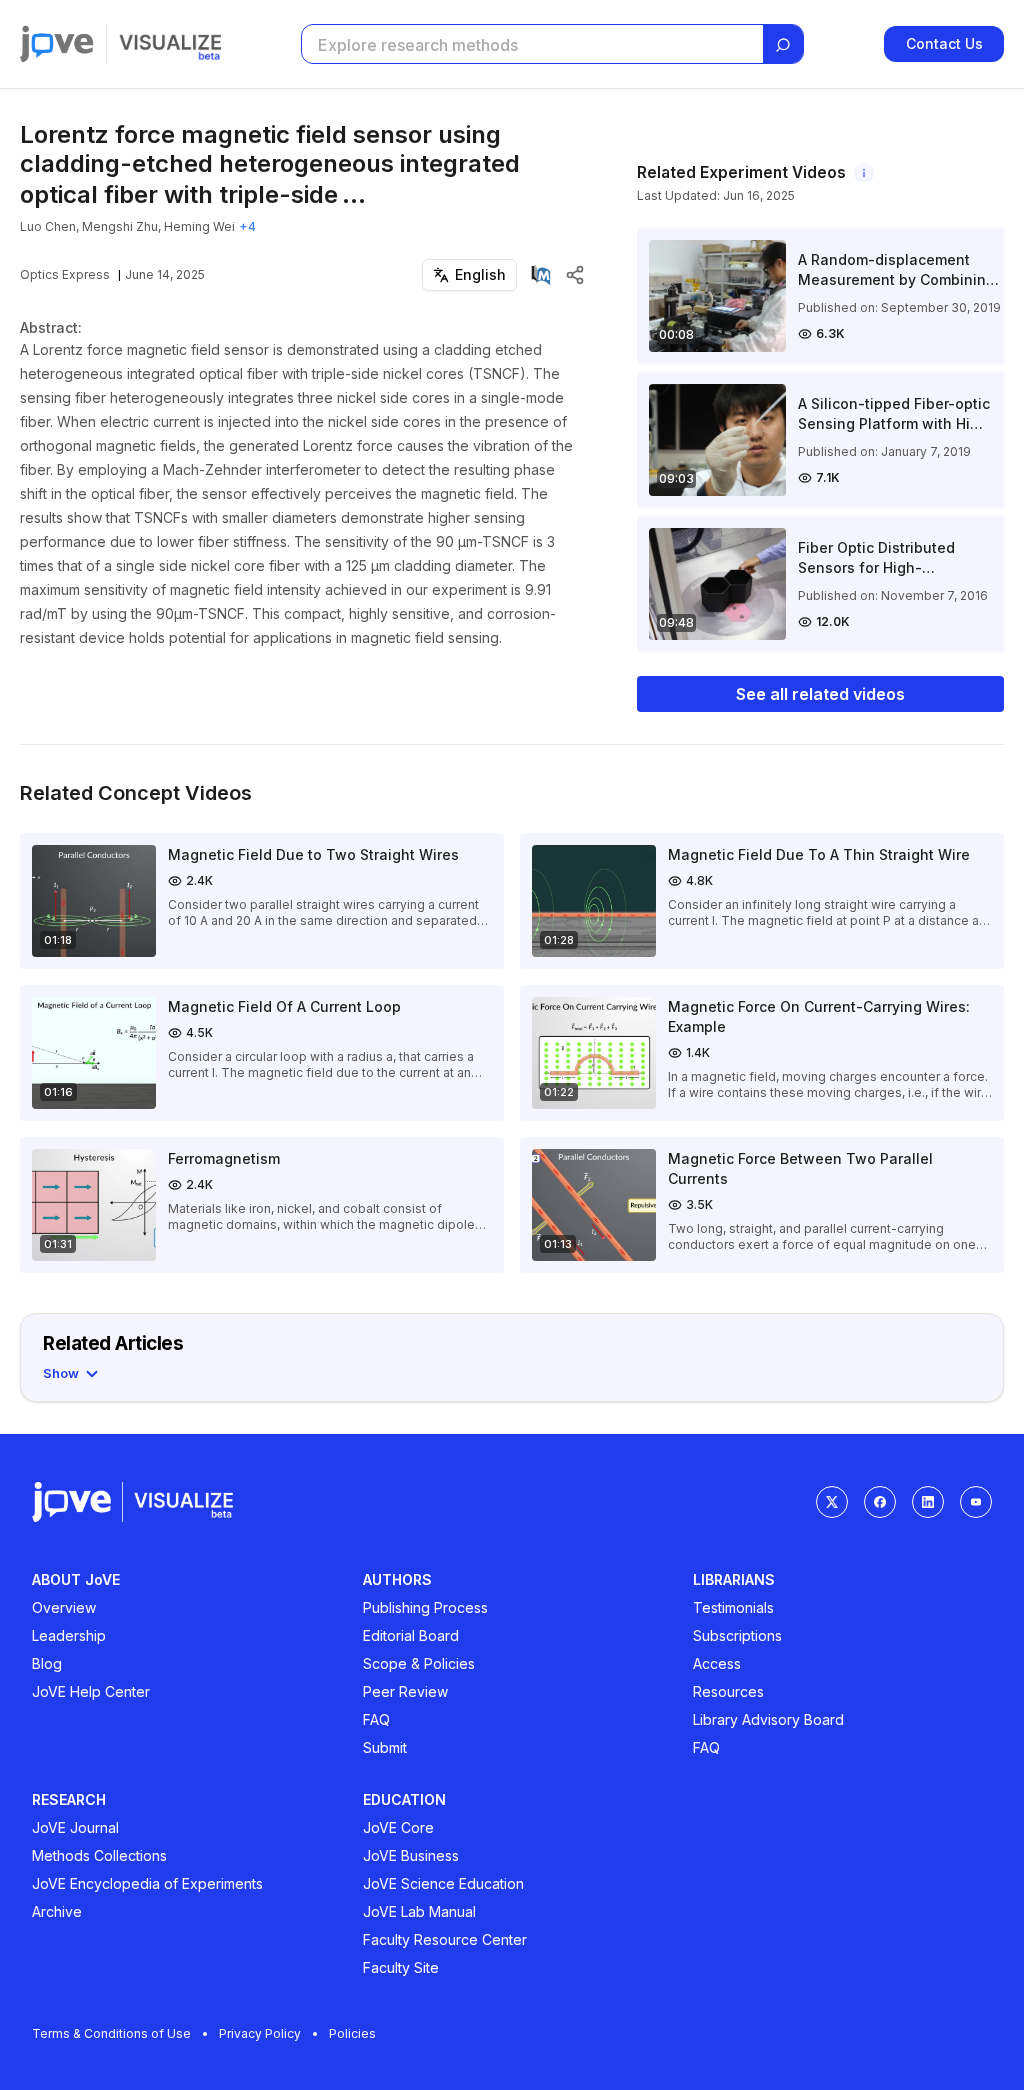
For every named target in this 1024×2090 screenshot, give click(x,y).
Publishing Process (425, 1607)
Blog (47, 1663)
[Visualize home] (170, 44)
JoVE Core (398, 1827)
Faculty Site (401, 1967)
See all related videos (820, 694)
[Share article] (575, 275)
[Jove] (57, 44)
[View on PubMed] (541, 275)
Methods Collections (99, 1855)
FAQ (376, 1719)
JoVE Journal (75, 1827)
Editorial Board (411, 1635)
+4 (247, 226)
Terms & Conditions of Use (111, 2033)
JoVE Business (411, 1855)
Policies (352, 2033)
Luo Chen (48, 226)
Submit (385, 1747)
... (354, 194)
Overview (64, 1607)
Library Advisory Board (768, 1719)
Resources (728, 1691)
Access (717, 1663)
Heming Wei (199, 226)
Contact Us (944, 43)
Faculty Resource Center (445, 1939)
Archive (57, 1911)
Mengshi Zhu (120, 226)
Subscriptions (737, 1635)
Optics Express (65, 274)
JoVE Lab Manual (419, 1911)
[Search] (783, 45)
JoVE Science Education (443, 1883)
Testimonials (733, 1607)
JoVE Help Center (91, 1691)
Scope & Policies (419, 1663)
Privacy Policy (260, 2033)
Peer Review (405, 1691)
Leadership (69, 1635)
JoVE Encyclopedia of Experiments (147, 1883)
